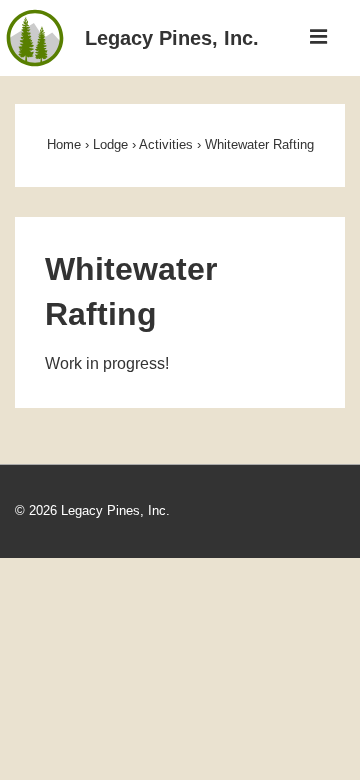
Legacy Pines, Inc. (172, 38)
